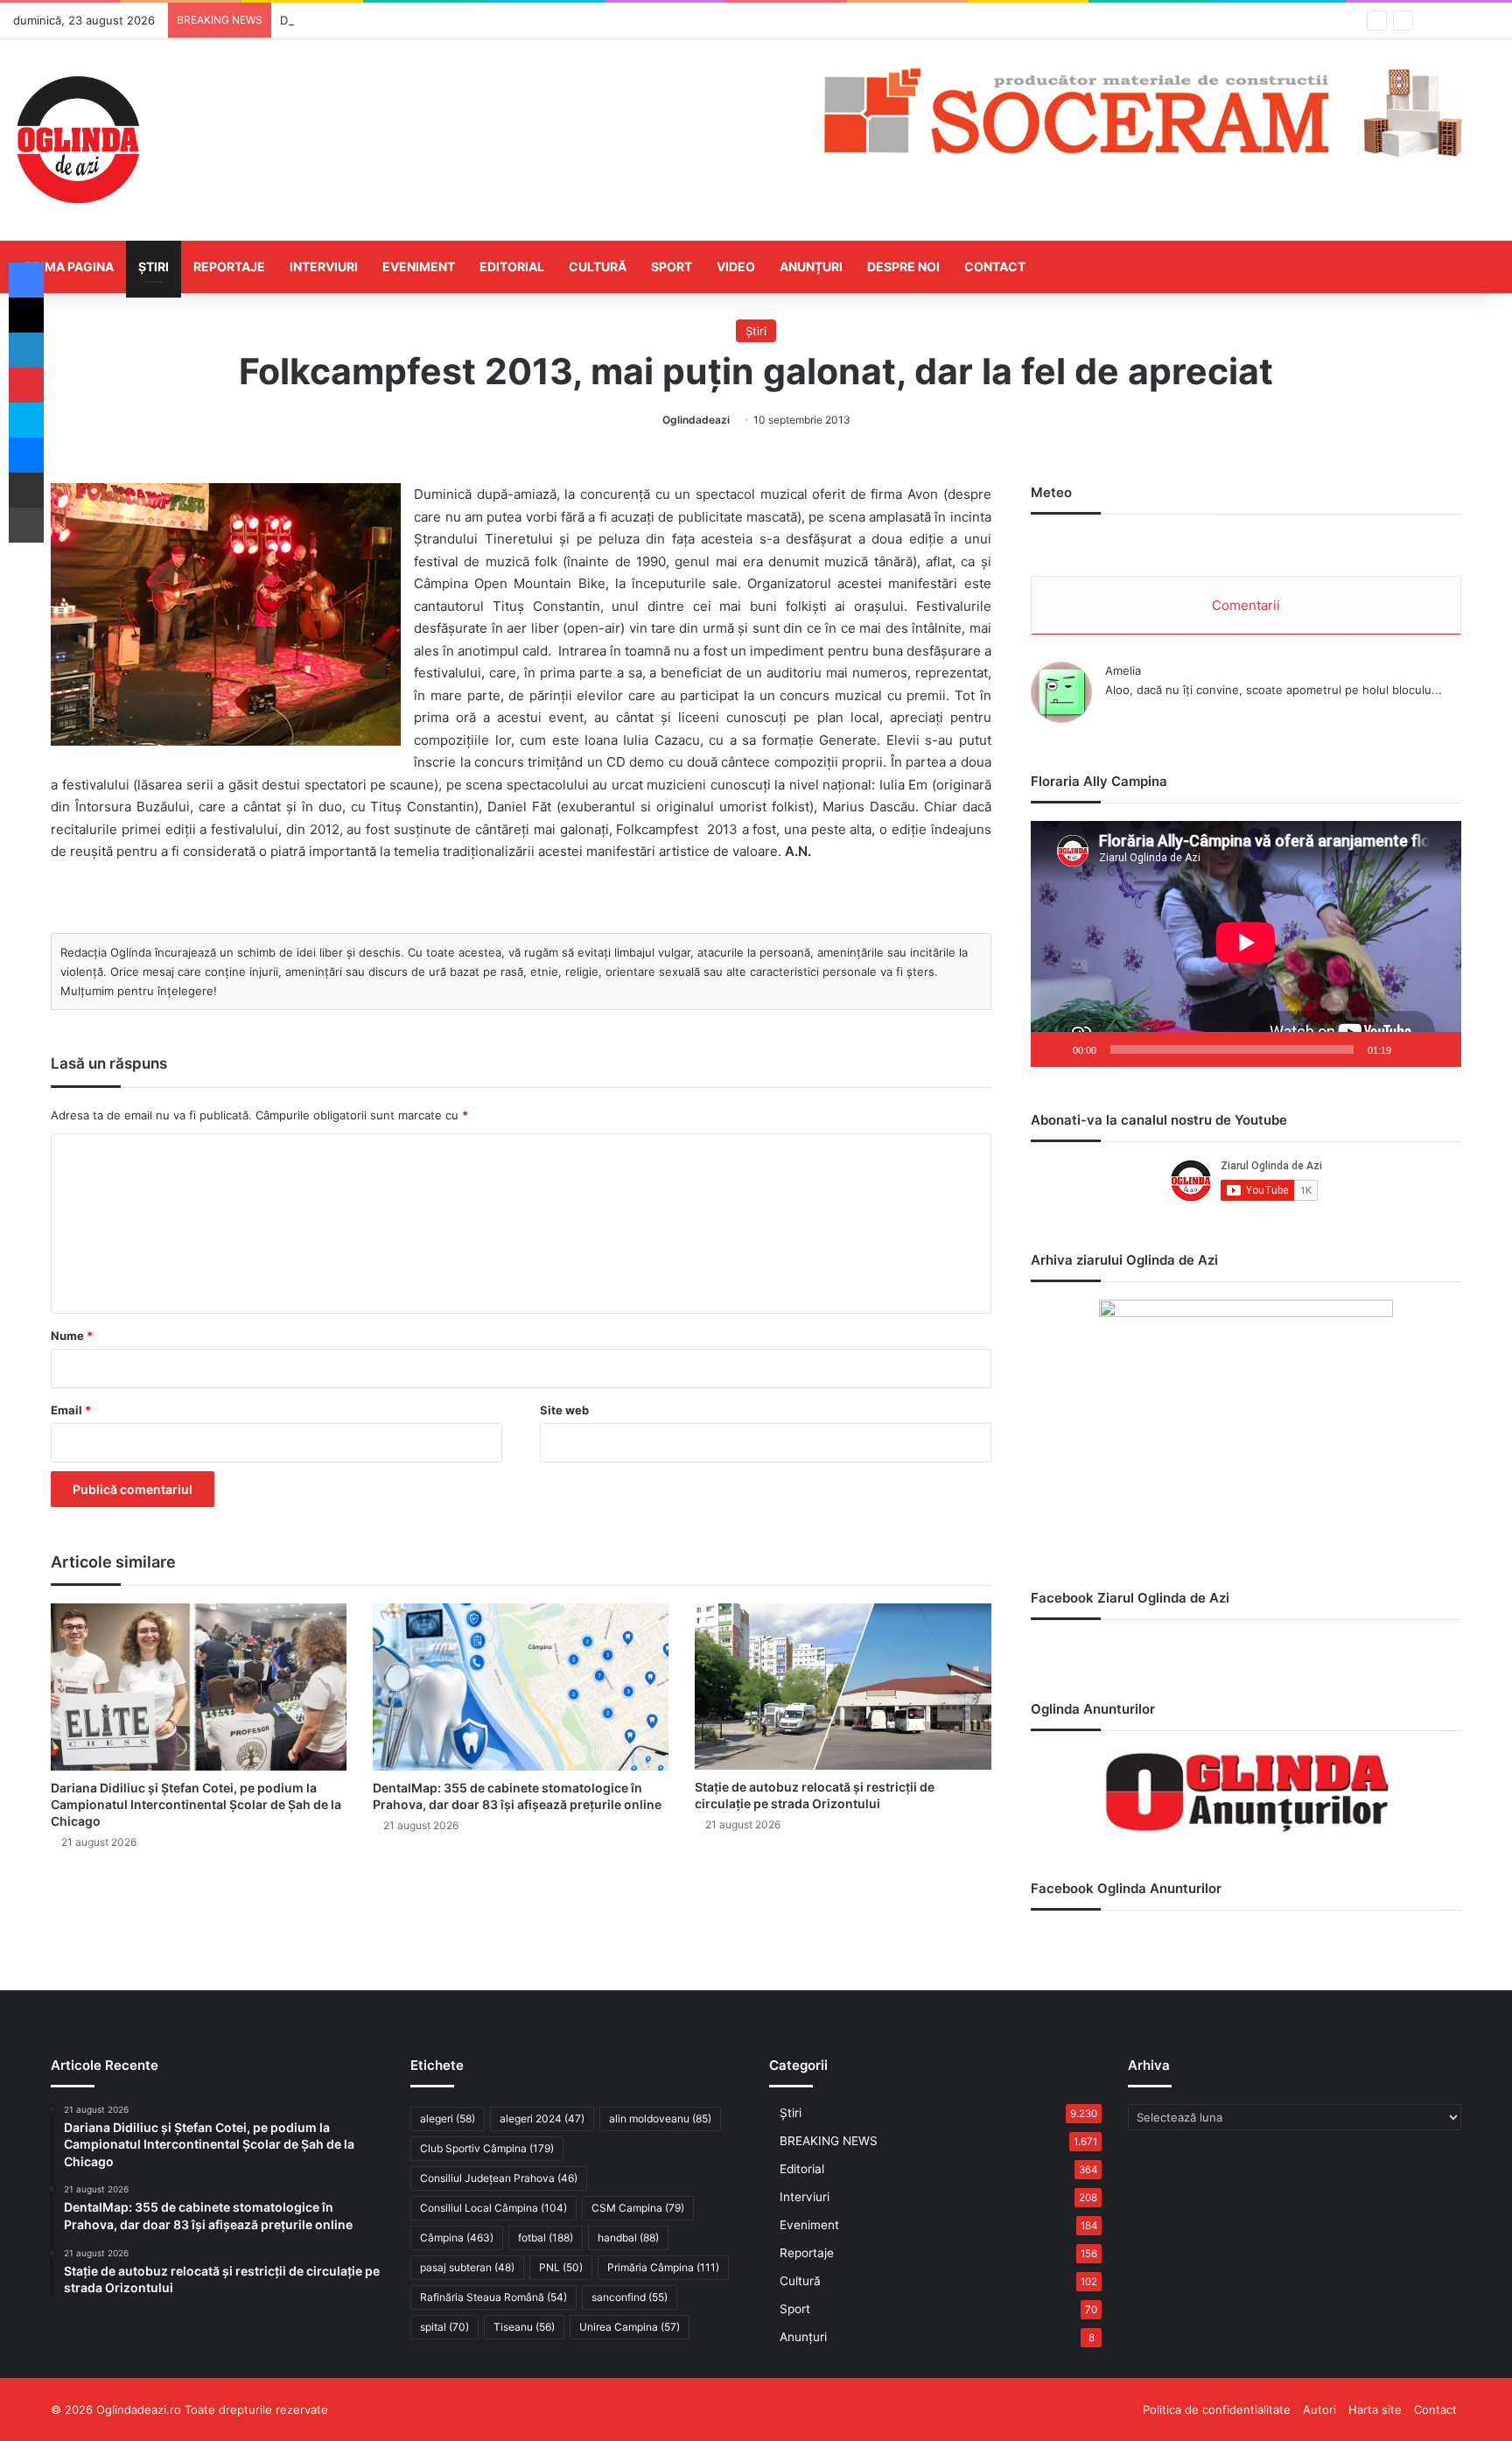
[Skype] (26, 420)
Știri (154, 267)
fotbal (546, 2238)
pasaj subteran (467, 2267)
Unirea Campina (630, 2327)
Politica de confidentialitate (1217, 2409)
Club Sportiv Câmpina (487, 2148)
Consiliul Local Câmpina (493, 2208)
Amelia (1123, 670)
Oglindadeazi (696, 420)
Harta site (1375, 2409)
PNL (561, 2267)
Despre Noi (903, 267)
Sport (672, 267)
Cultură (598, 267)
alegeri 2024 (542, 2118)
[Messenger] (26, 455)
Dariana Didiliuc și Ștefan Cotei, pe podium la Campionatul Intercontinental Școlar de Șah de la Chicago (196, 1804)
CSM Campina (638, 2208)
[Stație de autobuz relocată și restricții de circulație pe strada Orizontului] (843, 1687)
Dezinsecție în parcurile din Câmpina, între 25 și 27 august (439, 20)
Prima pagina (70, 267)
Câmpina (457, 2238)
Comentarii (1246, 605)
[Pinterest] (26, 385)
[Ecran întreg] (1438, 1049)
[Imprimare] (26, 525)
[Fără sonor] (1410, 1049)
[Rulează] (1053, 1049)
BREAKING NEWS (829, 2141)
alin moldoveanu (660, 2118)
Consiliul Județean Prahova (499, 2178)
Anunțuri (811, 267)
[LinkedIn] (26, 350)
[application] (1246, 944)
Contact (995, 267)
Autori (1319, 2409)
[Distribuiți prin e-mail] (26, 490)
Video (736, 267)
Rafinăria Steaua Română (493, 2297)
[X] (26, 315)
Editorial (512, 267)
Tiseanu (524, 2327)
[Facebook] (26, 280)
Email (71, 1410)
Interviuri (324, 267)
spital (444, 2327)
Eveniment (419, 267)
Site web (564, 1410)
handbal (628, 2238)
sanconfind (630, 2297)
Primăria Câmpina (663, 2267)
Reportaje (229, 267)
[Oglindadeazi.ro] (78, 140)
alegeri (448, 2118)
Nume (72, 1336)
